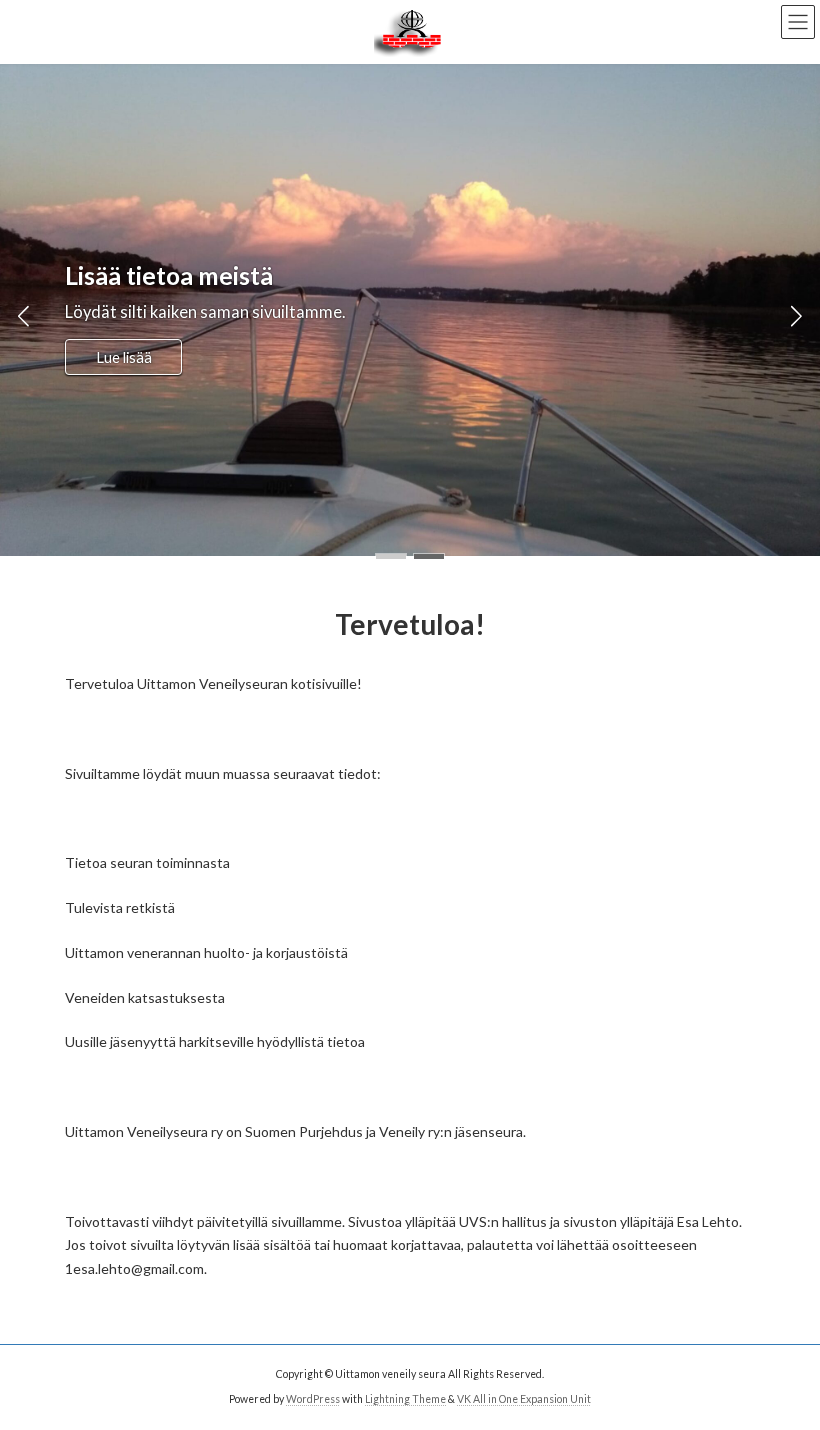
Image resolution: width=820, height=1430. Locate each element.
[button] (391, 556)
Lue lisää (124, 357)
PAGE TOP (782, 1366)
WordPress (313, 1399)
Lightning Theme (405, 1399)
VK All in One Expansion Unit (524, 1399)
